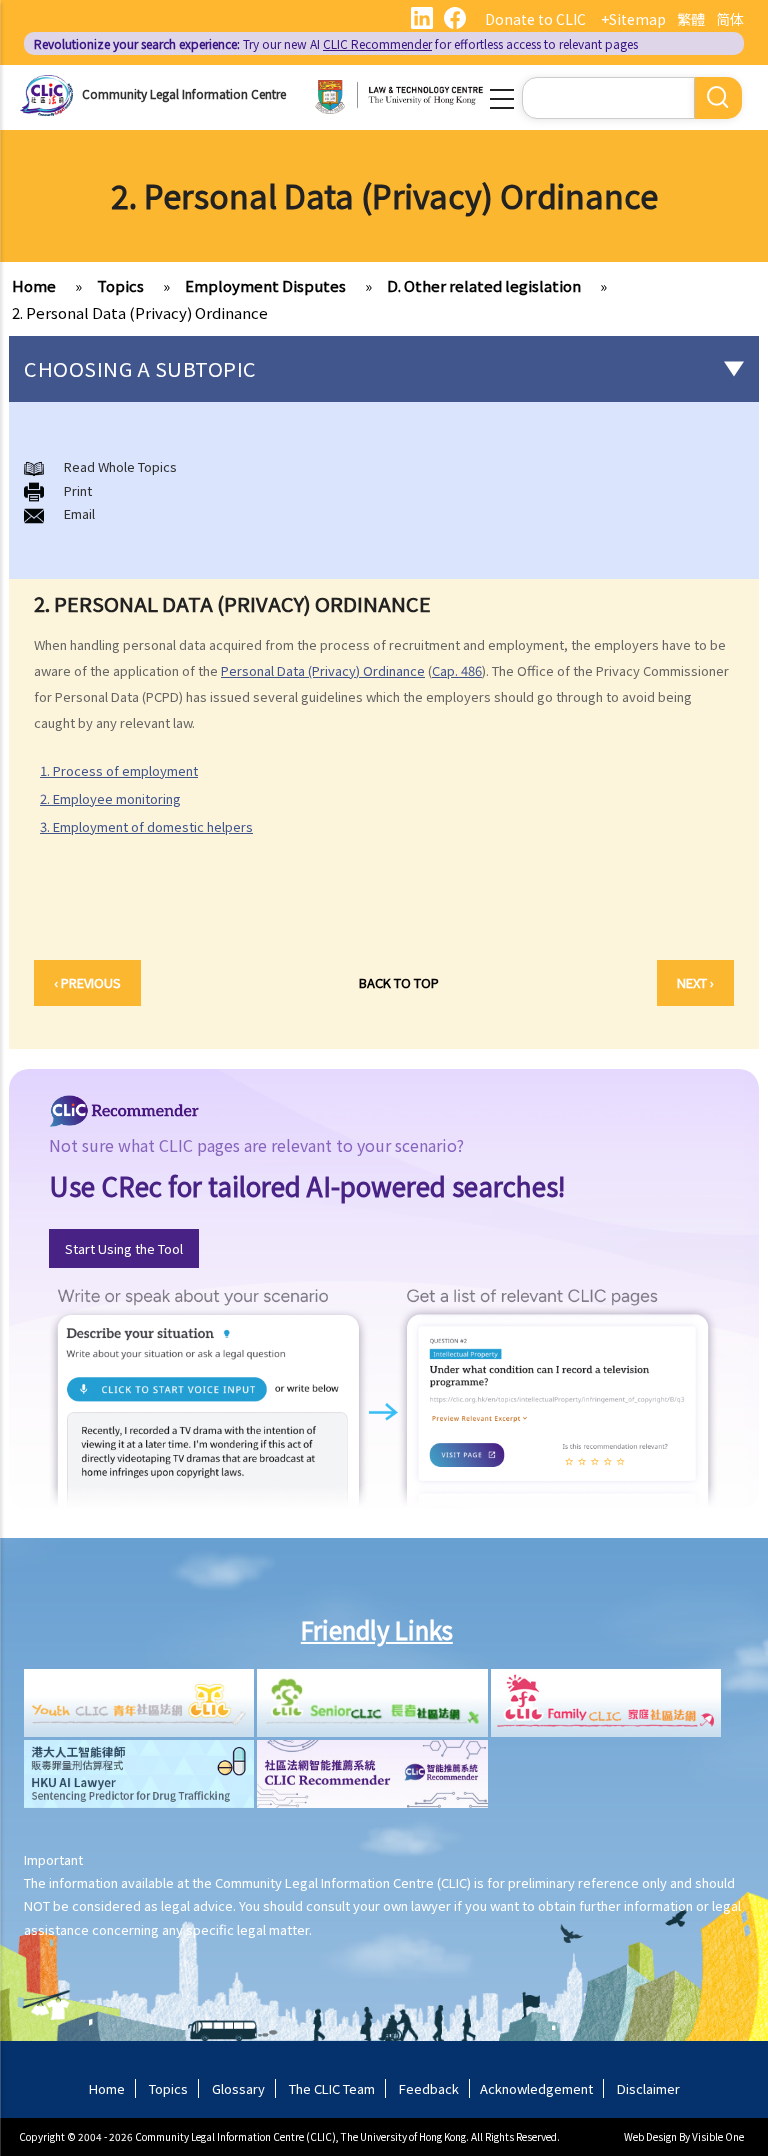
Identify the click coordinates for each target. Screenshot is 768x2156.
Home (34, 285)
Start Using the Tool (124, 1248)
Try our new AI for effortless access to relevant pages (336, 43)
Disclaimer (648, 2088)
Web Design (650, 2136)
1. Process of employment (119, 770)
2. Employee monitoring (110, 798)
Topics (120, 285)
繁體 (691, 19)
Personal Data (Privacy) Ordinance (323, 670)
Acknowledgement (536, 2088)
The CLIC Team (332, 2088)
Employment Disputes (265, 285)
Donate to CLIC (535, 19)
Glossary (238, 2088)
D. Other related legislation (484, 285)
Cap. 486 (457, 670)
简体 (730, 19)
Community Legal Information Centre (184, 93)
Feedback (429, 2088)
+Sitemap (633, 19)
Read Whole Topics (120, 466)
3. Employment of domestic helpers (146, 826)
